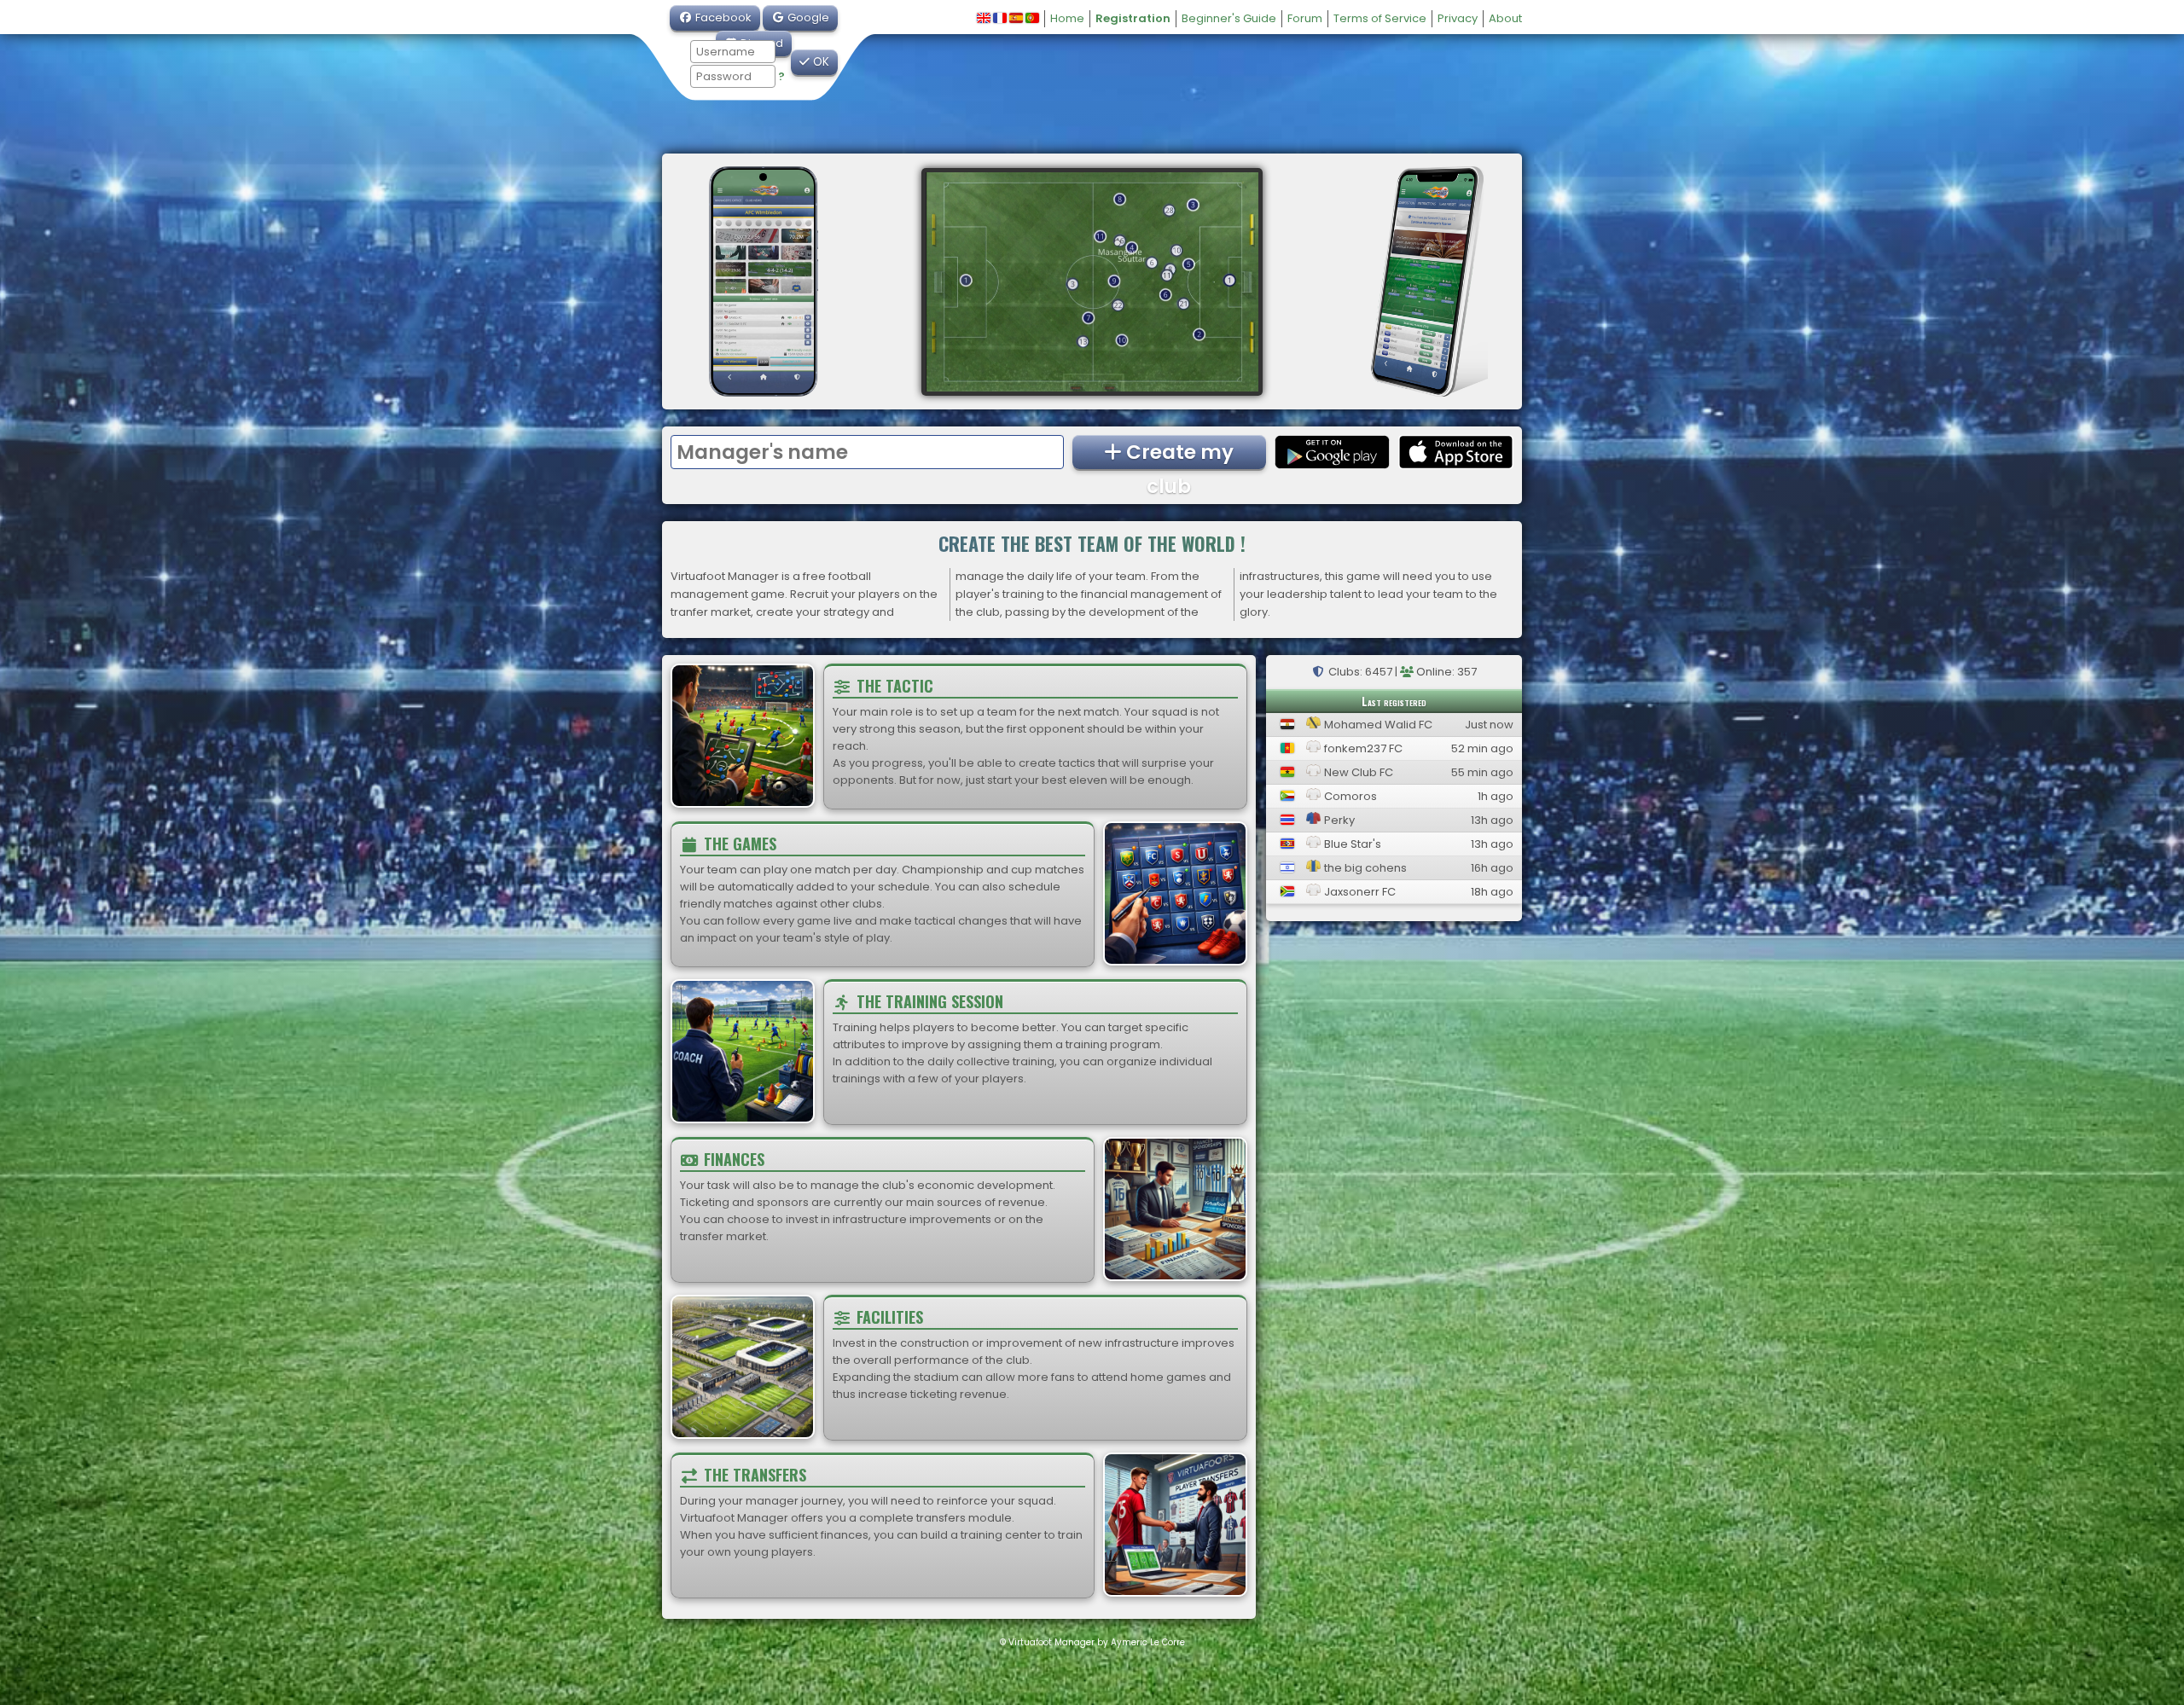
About (1505, 18)
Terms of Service (1380, 18)
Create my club (1178, 454)
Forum (1305, 18)
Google (807, 17)
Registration (1133, 18)
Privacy (1458, 18)
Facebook (722, 17)
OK (819, 62)
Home (1067, 18)
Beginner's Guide (1229, 18)
